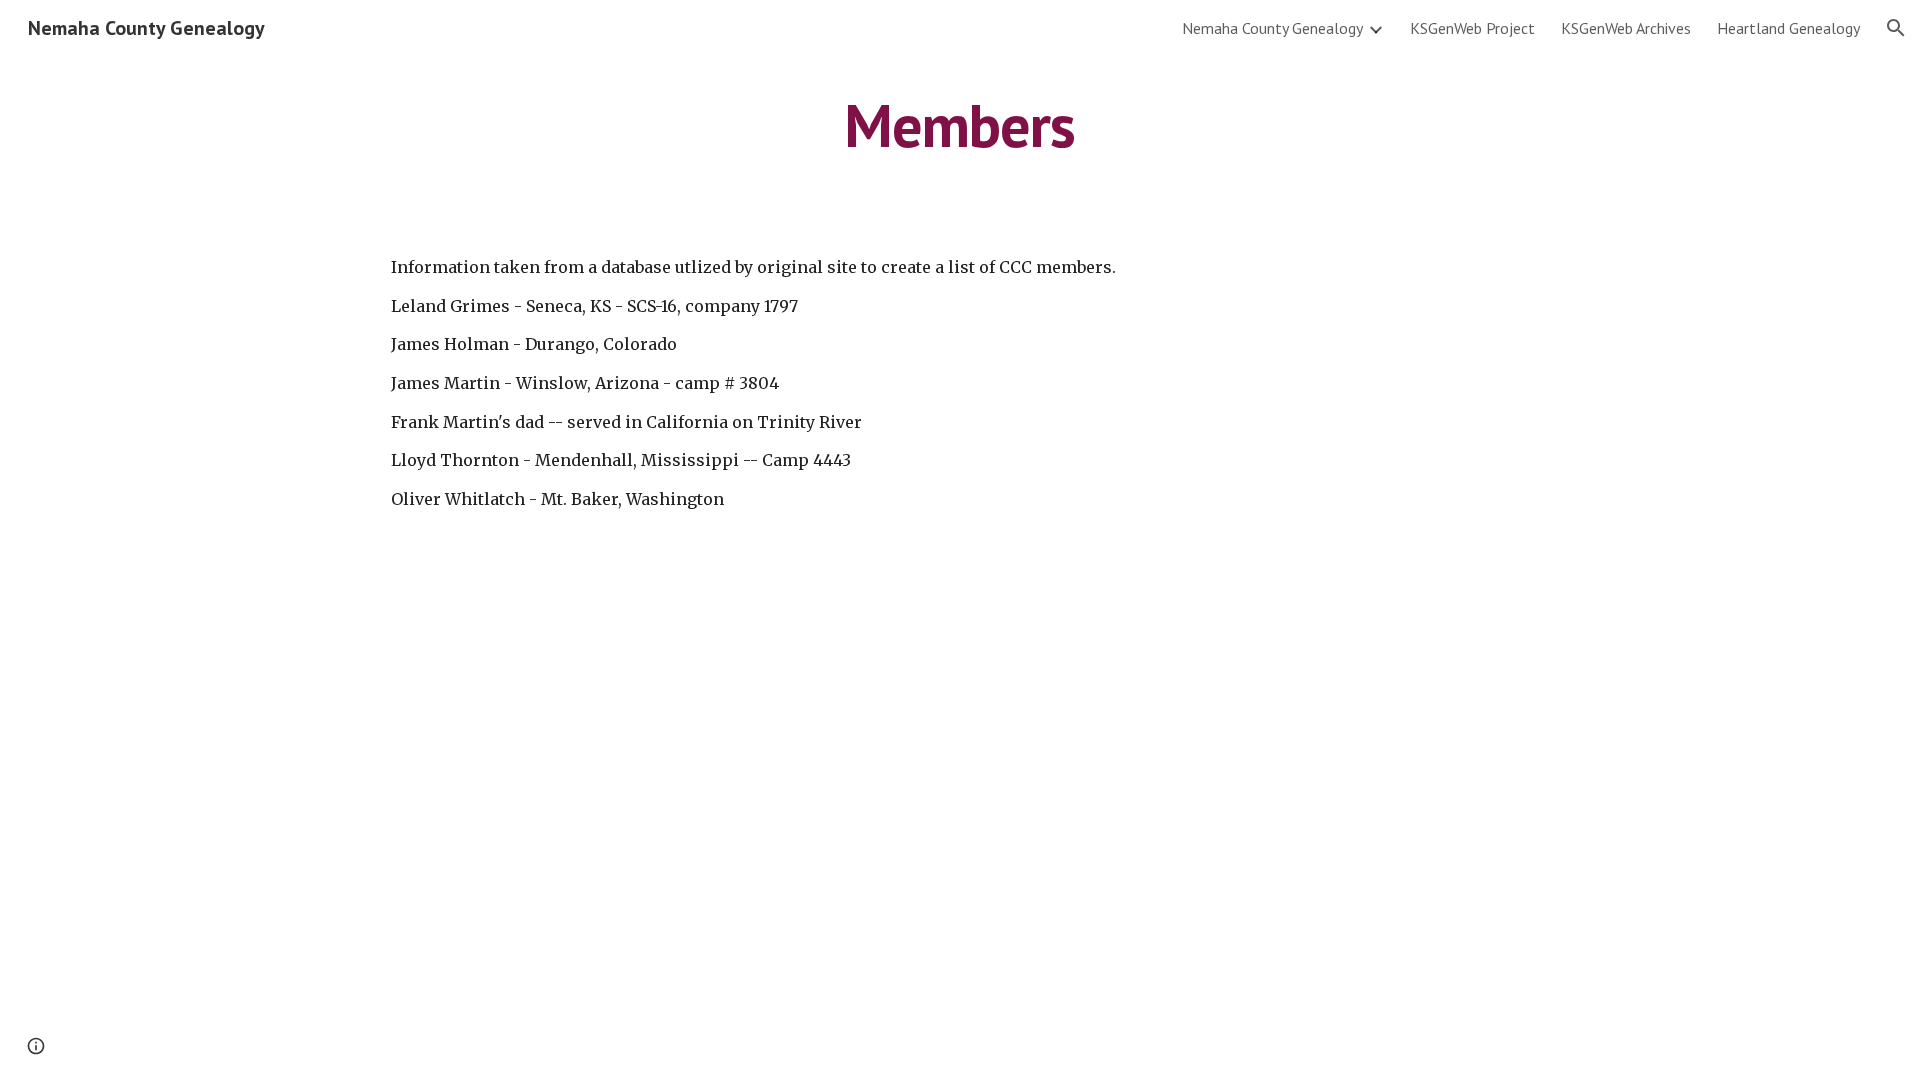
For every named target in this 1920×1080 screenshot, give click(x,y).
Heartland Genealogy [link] (1788, 28)
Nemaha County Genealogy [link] (1272, 28)
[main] (960, 125)
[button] (1896, 28)
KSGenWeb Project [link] (1472, 28)
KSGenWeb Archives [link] (1626, 28)
